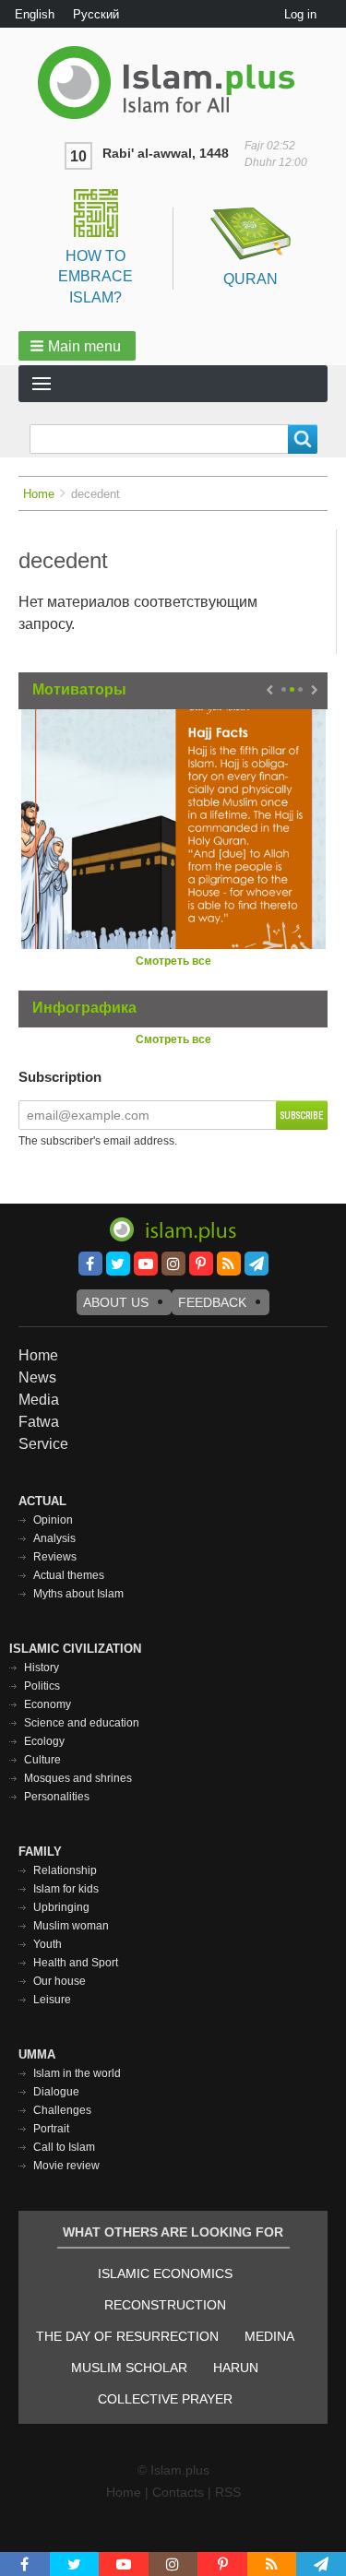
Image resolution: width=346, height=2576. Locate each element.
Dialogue (56, 2092)
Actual (42, 1501)
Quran (251, 279)
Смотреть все (173, 961)
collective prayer (165, 2399)
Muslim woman (71, 1926)
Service (43, 1444)
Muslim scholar (129, 2368)
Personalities (57, 1797)
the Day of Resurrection (127, 2336)
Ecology (44, 1741)
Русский (96, 14)
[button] (77, 346)
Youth (48, 1944)
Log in (300, 14)
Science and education (82, 1723)
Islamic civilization (75, 1649)
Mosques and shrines (78, 1778)
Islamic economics (165, 2273)
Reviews (55, 1557)
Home (39, 494)
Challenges (62, 2110)
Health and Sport (76, 1963)
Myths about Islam (78, 1594)
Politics (42, 1686)
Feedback (212, 1302)
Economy (48, 1704)
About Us (116, 1302)
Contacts (178, 2492)
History (42, 1668)
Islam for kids (66, 1889)
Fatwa (39, 1422)
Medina (269, 2336)
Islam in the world (77, 2073)
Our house (60, 1981)
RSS (228, 2492)
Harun (236, 2368)
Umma (37, 2054)
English (35, 14)
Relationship (65, 1870)
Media (39, 1400)
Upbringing (61, 1907)
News (37, 1377)
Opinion (53, 1520)
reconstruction (165, 2305)
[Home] (173, 83)
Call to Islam (64, 2147)
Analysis (54, 1538)
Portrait (51, 2129)
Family (40, 1852)
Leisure (52, 2000)
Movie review (66, 2166)
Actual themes (69, 1575)
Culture (42, 1760)
